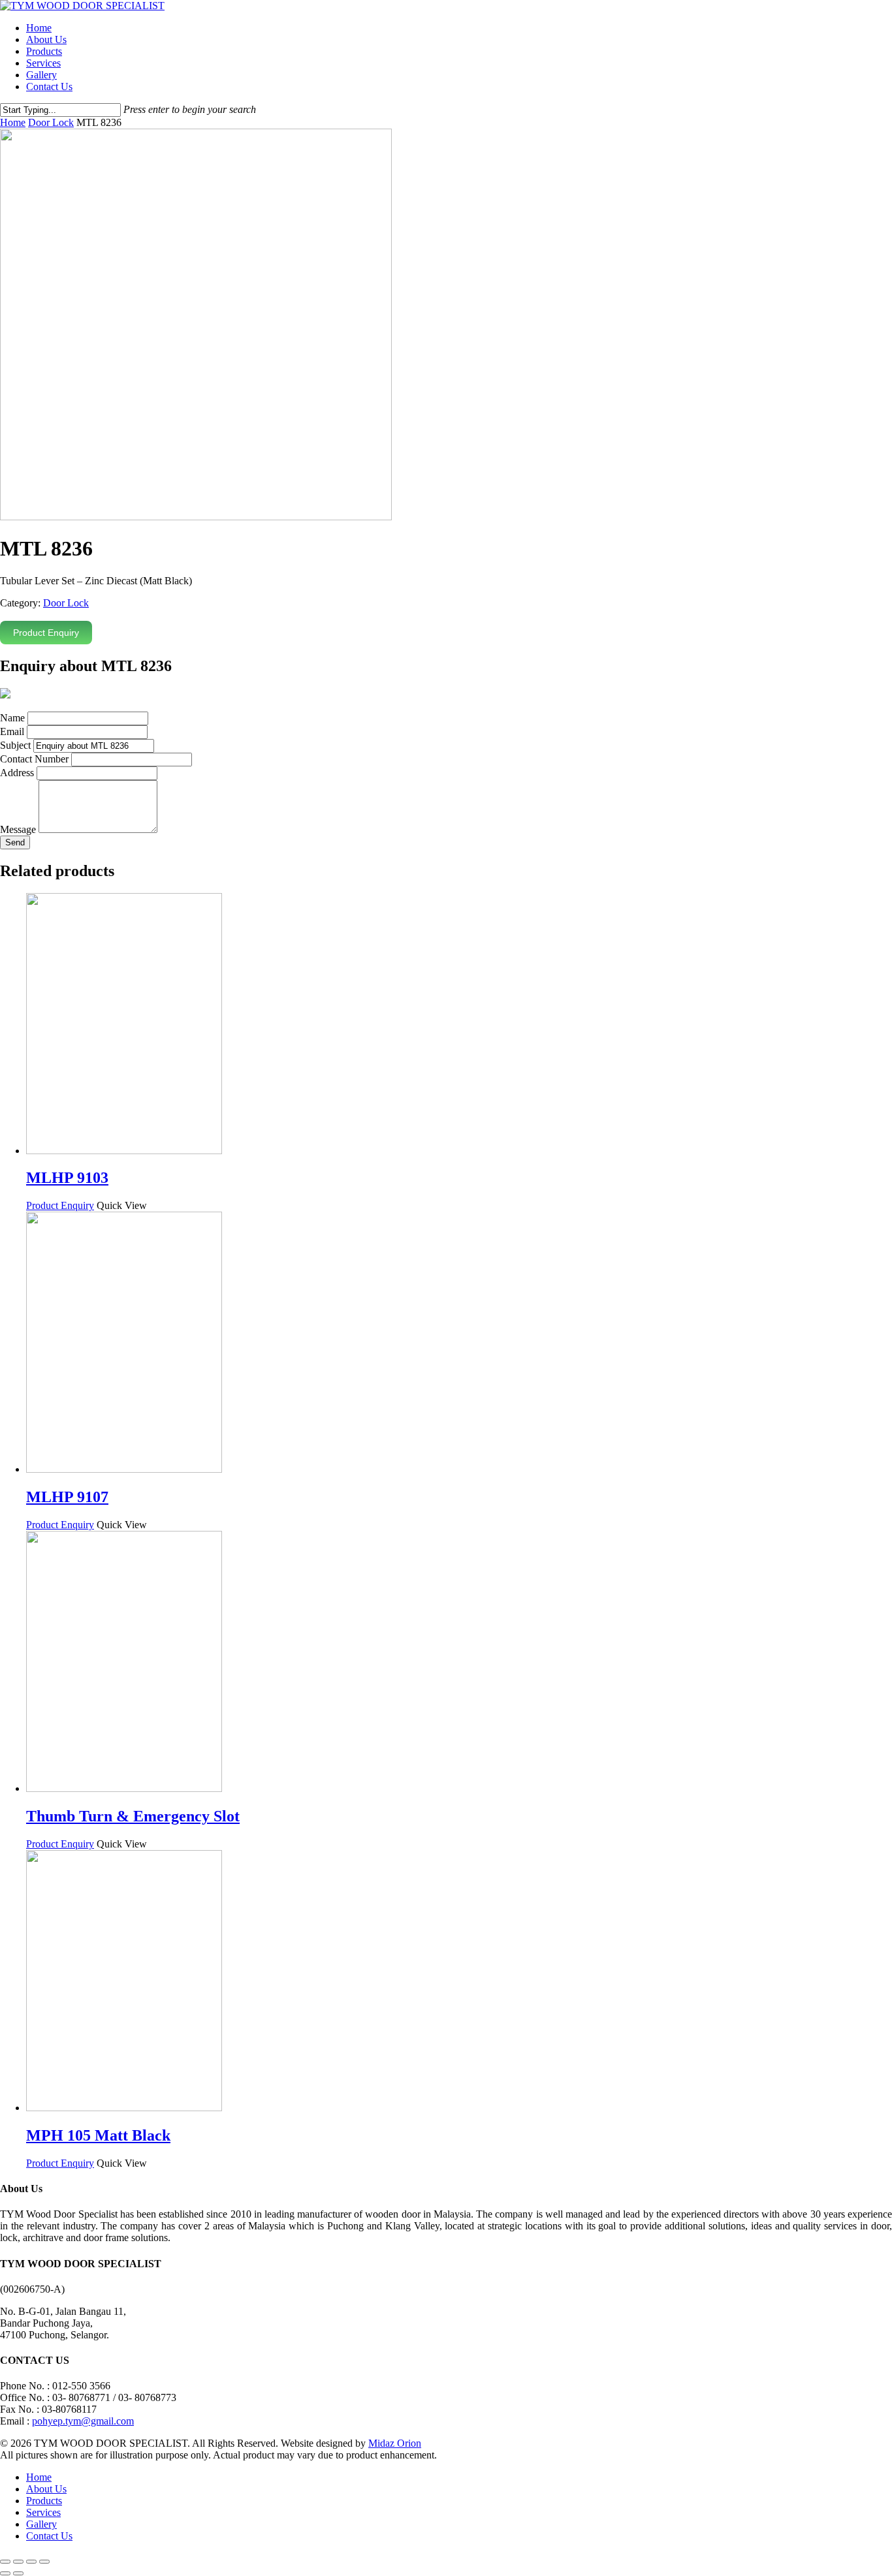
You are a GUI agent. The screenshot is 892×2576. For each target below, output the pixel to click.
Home (39, 28)
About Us (46, 39)
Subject (15, 745)
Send (15, 842)
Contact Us (49, 86)
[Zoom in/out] (44, 2562)
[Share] (18, 2562)
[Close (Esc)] (5, 2562)
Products (44, 51)
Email (12, 731)
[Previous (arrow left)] (5, 2573)
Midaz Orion (395, 2443)
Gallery (41, 75)
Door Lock (51, 122)
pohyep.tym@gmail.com (83, 2421)
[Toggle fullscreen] (31, 2562)
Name (12, 718)
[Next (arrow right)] (18, 2573)
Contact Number (34, 759)
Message (18, 829)
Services (43, 63)
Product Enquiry (46, 633)
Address (17, 773)
